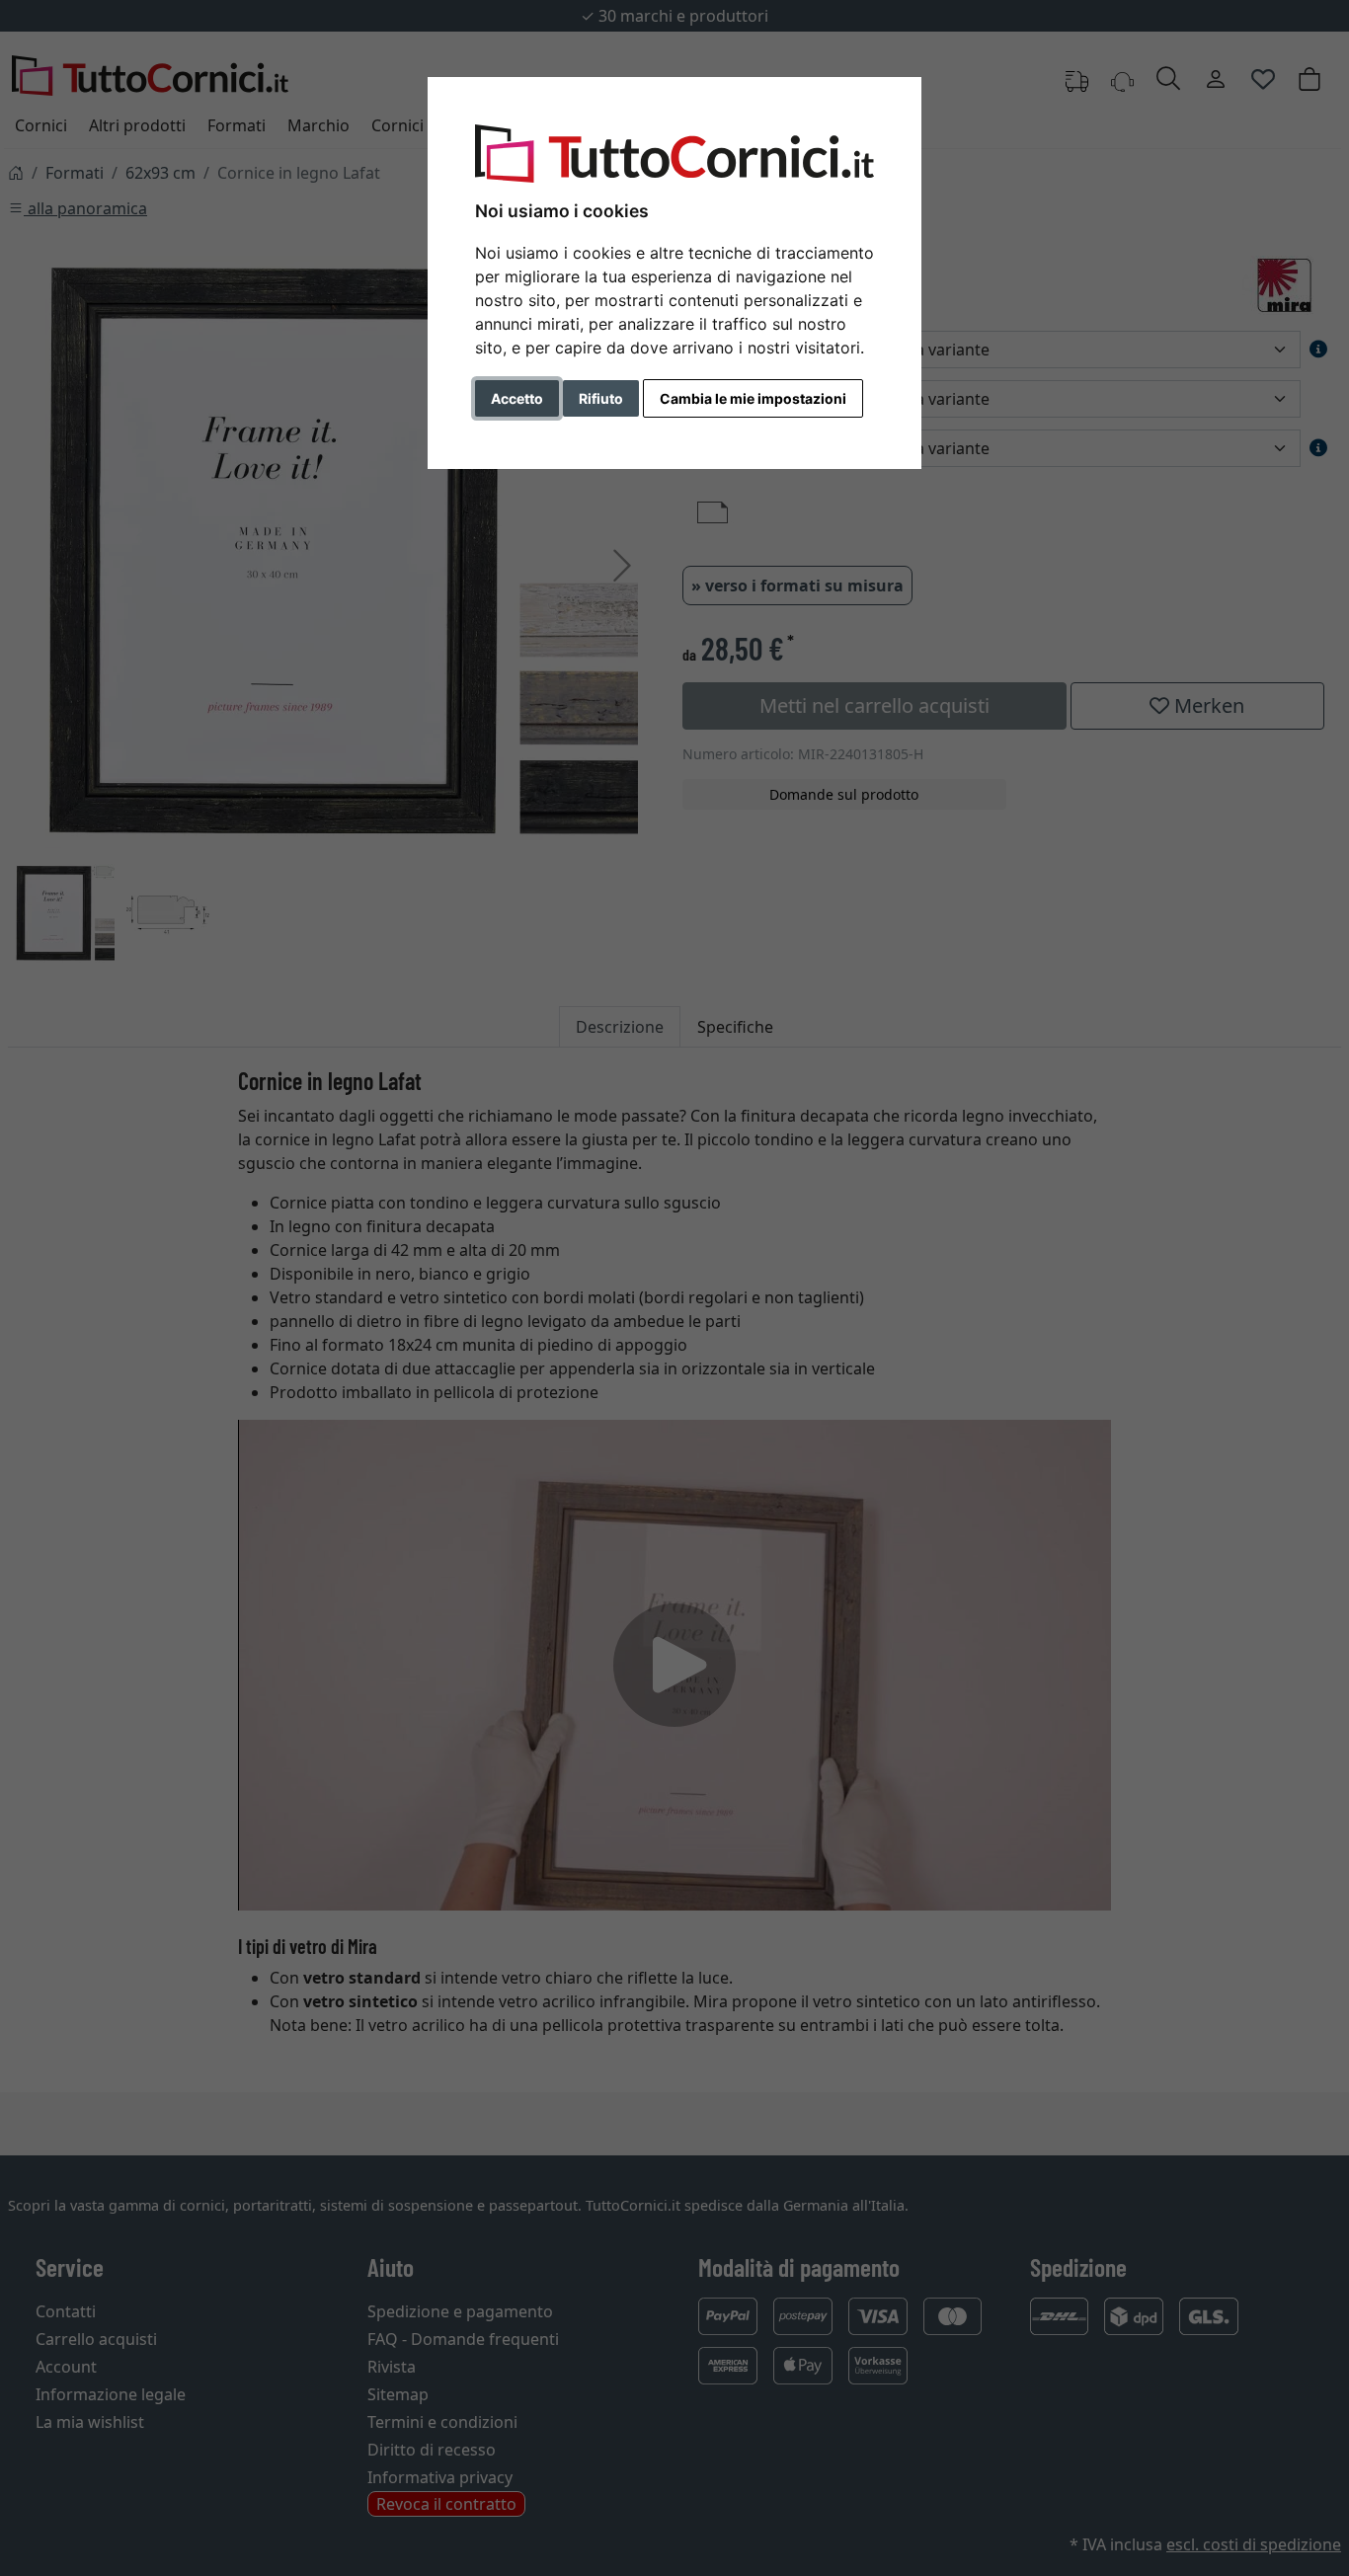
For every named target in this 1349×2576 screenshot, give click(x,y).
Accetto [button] (517, 398)
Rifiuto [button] (601, 398)
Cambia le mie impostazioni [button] (753, 398)
